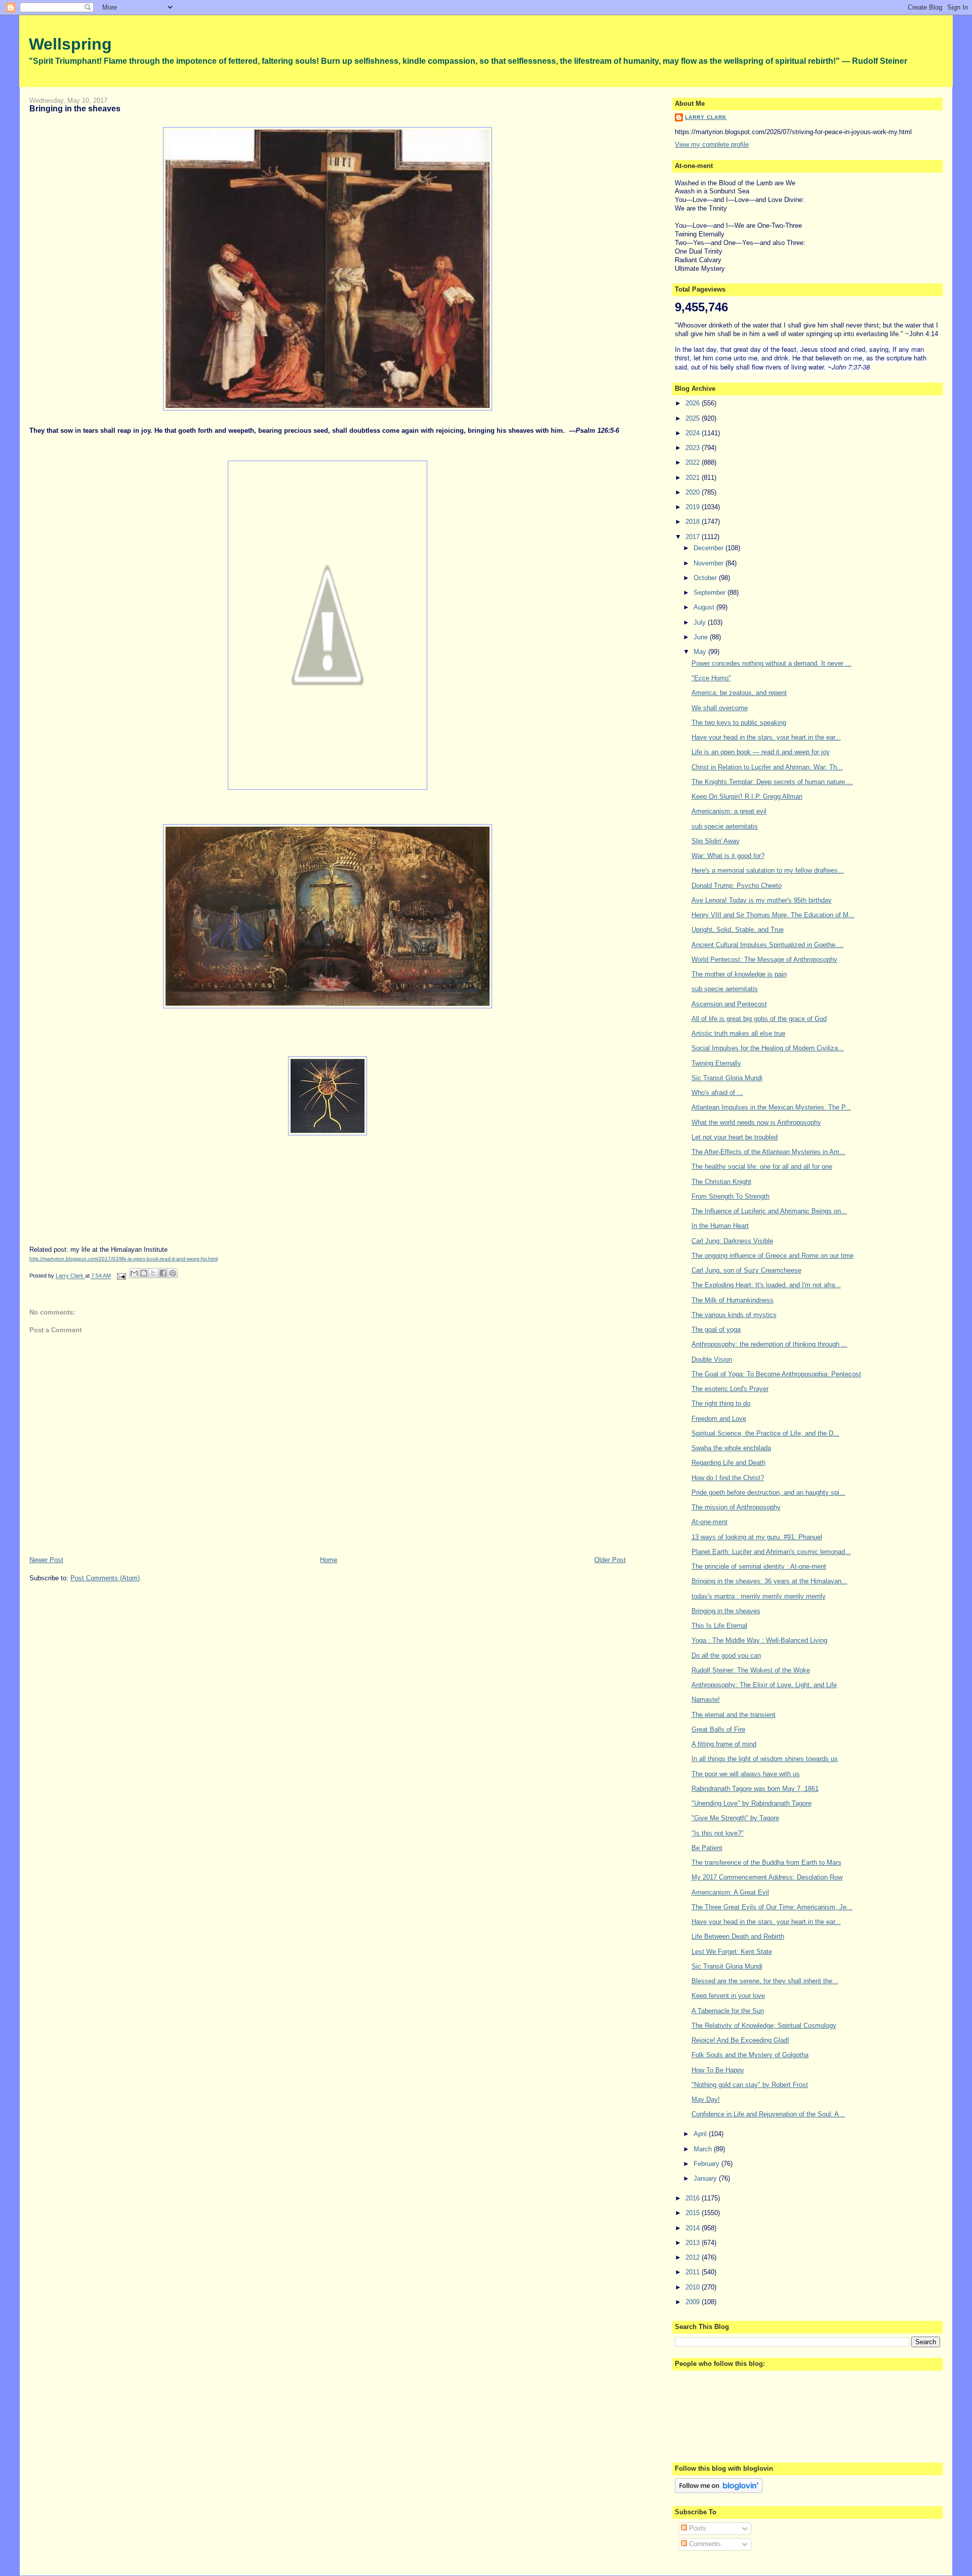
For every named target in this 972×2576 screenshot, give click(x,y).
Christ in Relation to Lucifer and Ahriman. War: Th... (767, 767)
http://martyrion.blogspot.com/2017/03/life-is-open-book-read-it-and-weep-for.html (124, 1259)
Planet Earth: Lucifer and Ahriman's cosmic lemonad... (771, 1552)
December (710, 548)
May (701, 652)
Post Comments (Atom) (105, 1578)
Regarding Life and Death (728, 1463)
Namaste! (706, 1700)
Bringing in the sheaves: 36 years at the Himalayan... (769, 1581)
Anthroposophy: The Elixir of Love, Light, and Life (764, 1685)
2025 (694, 418)
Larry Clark (706, 117)
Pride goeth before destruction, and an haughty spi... (768, 1493)
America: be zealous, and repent (739, 693)
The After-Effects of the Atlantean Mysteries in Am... (768, 1152)
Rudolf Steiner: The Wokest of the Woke (751, 1670)
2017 (694, 537)
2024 (694, 433)
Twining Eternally (716, 1063)
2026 (694, 403)
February (707, 2164)
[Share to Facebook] (163, 1273)
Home (329, 1560)
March (704, 2149)
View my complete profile (712, 145)
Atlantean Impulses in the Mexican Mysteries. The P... (771, 1107)
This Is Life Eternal (719, 1626)
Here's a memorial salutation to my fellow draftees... (768, 870)
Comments (704, 2544)
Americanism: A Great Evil (730, 1892)
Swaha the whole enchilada (731, 1448)
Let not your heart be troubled (735, 1137)
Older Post (610, 1560)
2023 (694, 448)
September (711, 592)
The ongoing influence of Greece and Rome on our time (773, 1256)
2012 (694, 2257)
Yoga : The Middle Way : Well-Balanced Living (759, 1640)
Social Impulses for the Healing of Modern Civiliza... (768, 1048)
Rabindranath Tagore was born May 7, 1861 (755, 1789)
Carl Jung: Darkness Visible (732, 1241)
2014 (694, 2228)
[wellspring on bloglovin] (719, 2491)
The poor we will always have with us (746, 1774)
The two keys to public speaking (739, 723)
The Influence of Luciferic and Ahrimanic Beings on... (769, 1211)
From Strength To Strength (731, 1196)
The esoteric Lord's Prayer (730, 1389)
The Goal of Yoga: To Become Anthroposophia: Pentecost (776, 1374)
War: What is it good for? (728, 856)
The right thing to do (721, 1403)
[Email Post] (121, 1276)
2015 (694, 2213)
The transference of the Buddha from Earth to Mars (766, 1863)
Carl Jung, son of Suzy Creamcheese (746, 1270)
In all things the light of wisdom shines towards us (765, 1759)
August (705, 607)
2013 (694, 2243)
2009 (694, 2302)
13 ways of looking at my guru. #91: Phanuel (757, 1537)
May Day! (706, 2099)
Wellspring (70, 44)
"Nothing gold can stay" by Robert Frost (750, 2085)
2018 (694, 522)
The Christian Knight (721, 1182)
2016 (694, 2198)
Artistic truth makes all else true (738, 1033)
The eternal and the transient (734, 1715)
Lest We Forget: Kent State (732, 1952)
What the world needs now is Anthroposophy (756, 1122)
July (701, 622)
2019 (694, 507)
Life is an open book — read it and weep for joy (761, 752)
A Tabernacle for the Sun (728, 2011)
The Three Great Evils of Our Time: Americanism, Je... (772, 1907)
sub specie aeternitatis (725, 826)
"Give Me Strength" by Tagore (735, 1818)
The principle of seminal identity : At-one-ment (759, 1566)
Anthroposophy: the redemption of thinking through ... (769, 1344)
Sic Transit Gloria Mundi (727, 1078)
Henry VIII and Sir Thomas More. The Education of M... (773, 915)
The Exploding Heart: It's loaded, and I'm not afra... (766, 1285)
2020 (694, 492)
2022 (694, 462)
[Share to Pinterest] (173, 1273)
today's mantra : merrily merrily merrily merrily (759, 1596)
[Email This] (134, 1273)
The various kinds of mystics (734, 1315)
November (710, 563)
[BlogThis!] (144, 1273)
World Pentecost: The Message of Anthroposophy (764, 959)
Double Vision (712, 1359)
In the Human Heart (720, 1226)
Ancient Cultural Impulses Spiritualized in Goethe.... (767, 945)
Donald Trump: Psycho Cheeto (737, 886)
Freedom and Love (719, 1419)
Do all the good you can (726, 1655)
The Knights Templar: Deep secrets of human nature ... (772, 782)
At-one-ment (710, 1522)
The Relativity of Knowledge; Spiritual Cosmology (764, 2026)
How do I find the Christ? (728, 1478)
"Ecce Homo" (711, 678)
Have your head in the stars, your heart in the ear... (766, 737)
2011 (694, 2272)
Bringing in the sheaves (726, 1611)
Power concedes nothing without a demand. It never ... (772, 663)
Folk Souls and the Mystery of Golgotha (750, 2055)
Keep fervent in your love (728, 1996)
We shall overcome (720, 708)
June (702, 637)
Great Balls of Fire (718, 1729)
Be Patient (707, 1848)
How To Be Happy (718, 2070)
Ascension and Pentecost (729, 1004)
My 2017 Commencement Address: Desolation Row (767, 1877)
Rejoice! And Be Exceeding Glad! (740, 2040)
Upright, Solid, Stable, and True (738, 930)
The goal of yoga (716, 1330)
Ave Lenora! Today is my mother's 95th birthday (762, 900)
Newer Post (46, 1560)
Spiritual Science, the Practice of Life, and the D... (765, 1433)
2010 (694, 2287)
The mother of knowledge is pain (739, 974)
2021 (694, 478)
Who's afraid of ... (717, 1093)
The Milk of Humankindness (733, 1300)
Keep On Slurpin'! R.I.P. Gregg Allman (747, 796)
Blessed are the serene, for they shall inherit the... (765, 1981)
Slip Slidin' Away (716, 841)
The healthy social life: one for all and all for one (762, 1167)
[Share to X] (153, 1273)
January (706, 2178)
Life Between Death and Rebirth (738, 1936)
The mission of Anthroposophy (736, 1507)
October (706, 578)
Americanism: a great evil (729, 811)
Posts (697, 2528)
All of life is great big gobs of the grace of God (759, 1019)
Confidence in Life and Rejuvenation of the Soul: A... (768, 2114)
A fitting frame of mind (724, 1744)
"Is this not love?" (718, 1833)
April (701, 2134)
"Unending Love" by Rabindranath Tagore (752, 1803)
